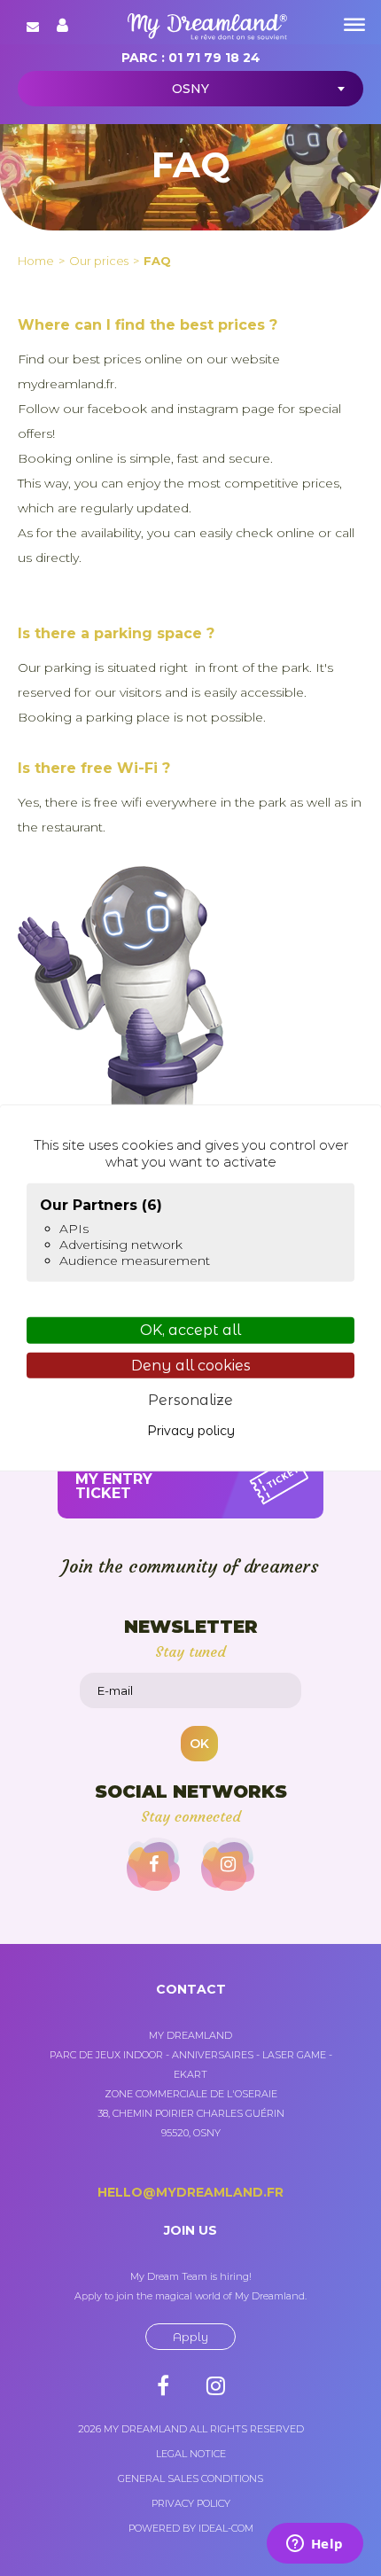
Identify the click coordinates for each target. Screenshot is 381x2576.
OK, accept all (190, 1330)
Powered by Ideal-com (191, 2528)
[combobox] (190, 89)
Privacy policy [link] (191, 1431)
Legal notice (191, 2454)
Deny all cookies (191, 1365)
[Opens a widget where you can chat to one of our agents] (315, 2545)
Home (36, 261)
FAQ (157, 261)
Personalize (190, 1400)
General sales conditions (190, 2478)
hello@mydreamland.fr (190, 2192)
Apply (190, 2337)
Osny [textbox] (190, 89)
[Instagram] (228, 1864)
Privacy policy (191, 2503)
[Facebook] (153, 1864)
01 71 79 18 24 (214, 58)
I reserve (114, 1479)
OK (199, 1744)
